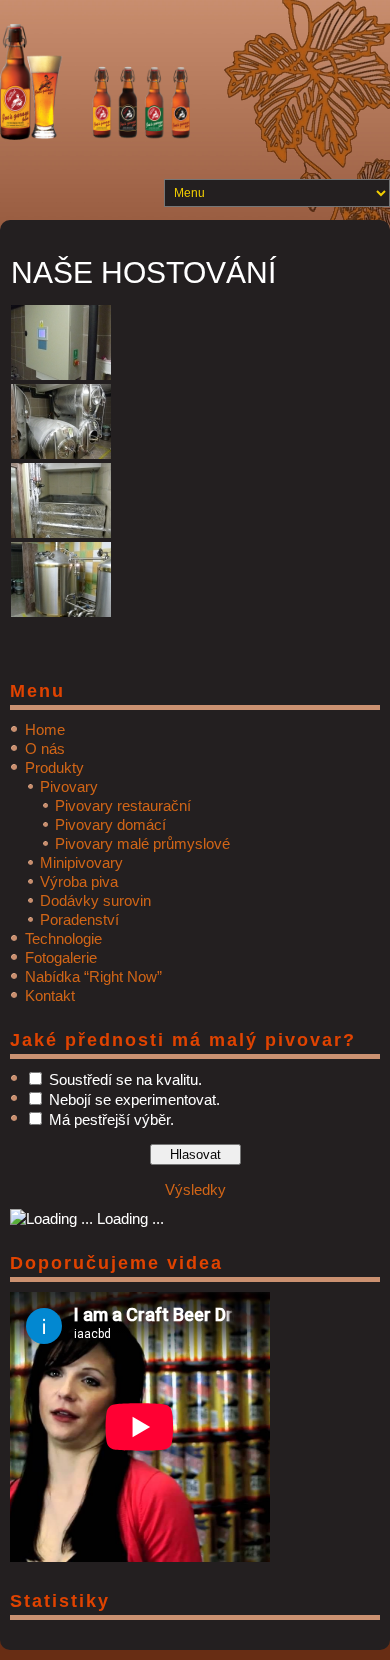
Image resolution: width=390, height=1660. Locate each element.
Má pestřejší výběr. (111, 1119)
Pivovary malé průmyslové (142, 843)
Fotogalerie (61, 957)
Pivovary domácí (110, 824)
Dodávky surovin (95, 900)
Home (45, 729)
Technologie (63, 938)
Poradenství (79, 919)
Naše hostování (143, 272)
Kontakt (50, 995)
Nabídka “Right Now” (93, 976)
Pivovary (69, 786)
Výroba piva (79, 881)
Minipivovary (81, 862)
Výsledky (195, 1189)
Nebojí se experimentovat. (134, 1099)
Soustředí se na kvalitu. (125, 1079)
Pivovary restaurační (123, 805)
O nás (45, 748)
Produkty (54, 767)
